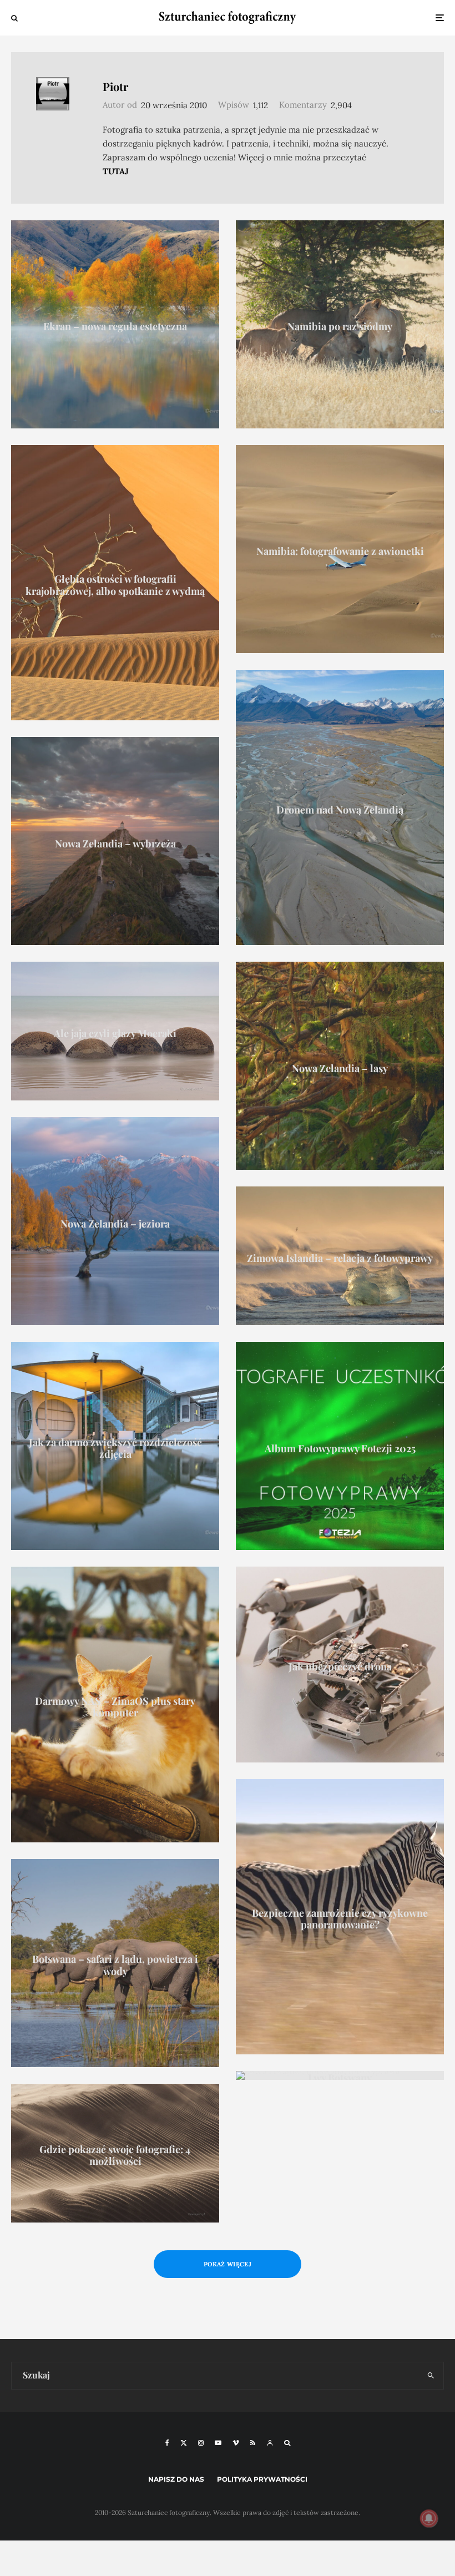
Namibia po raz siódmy (340, 327)
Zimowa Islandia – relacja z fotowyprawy (340, 1259)
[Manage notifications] (429, 2518)
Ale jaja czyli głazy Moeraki (115, 1034)
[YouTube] (218, 2443)
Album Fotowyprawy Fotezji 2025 (340, 1449)
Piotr (115, 86)
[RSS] (253, 2443)
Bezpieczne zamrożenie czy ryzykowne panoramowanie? (340, 1919)
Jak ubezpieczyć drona (340, 1668)
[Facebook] (167, 2443)
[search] (431, 2376)
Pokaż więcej (228, 2264)
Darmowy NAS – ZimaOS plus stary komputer (115, 1707)
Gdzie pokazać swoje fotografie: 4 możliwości (115, 2156)
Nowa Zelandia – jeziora (115, 1224)
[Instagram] (201, 2443)
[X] (184, 2443)
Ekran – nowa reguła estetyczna (115, 327)
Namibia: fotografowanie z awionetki (340, 552)
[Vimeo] (236, 2443)
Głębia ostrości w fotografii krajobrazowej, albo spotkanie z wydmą (115, 585)
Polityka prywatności (262, 2479)
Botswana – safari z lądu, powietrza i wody (115, 1966)
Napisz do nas (176, 2479)
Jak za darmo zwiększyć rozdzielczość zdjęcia (115, 1449)
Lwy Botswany (340, 2078)
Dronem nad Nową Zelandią (340, 810)
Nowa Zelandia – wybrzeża (115, 844)
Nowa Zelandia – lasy (340, 1069)
